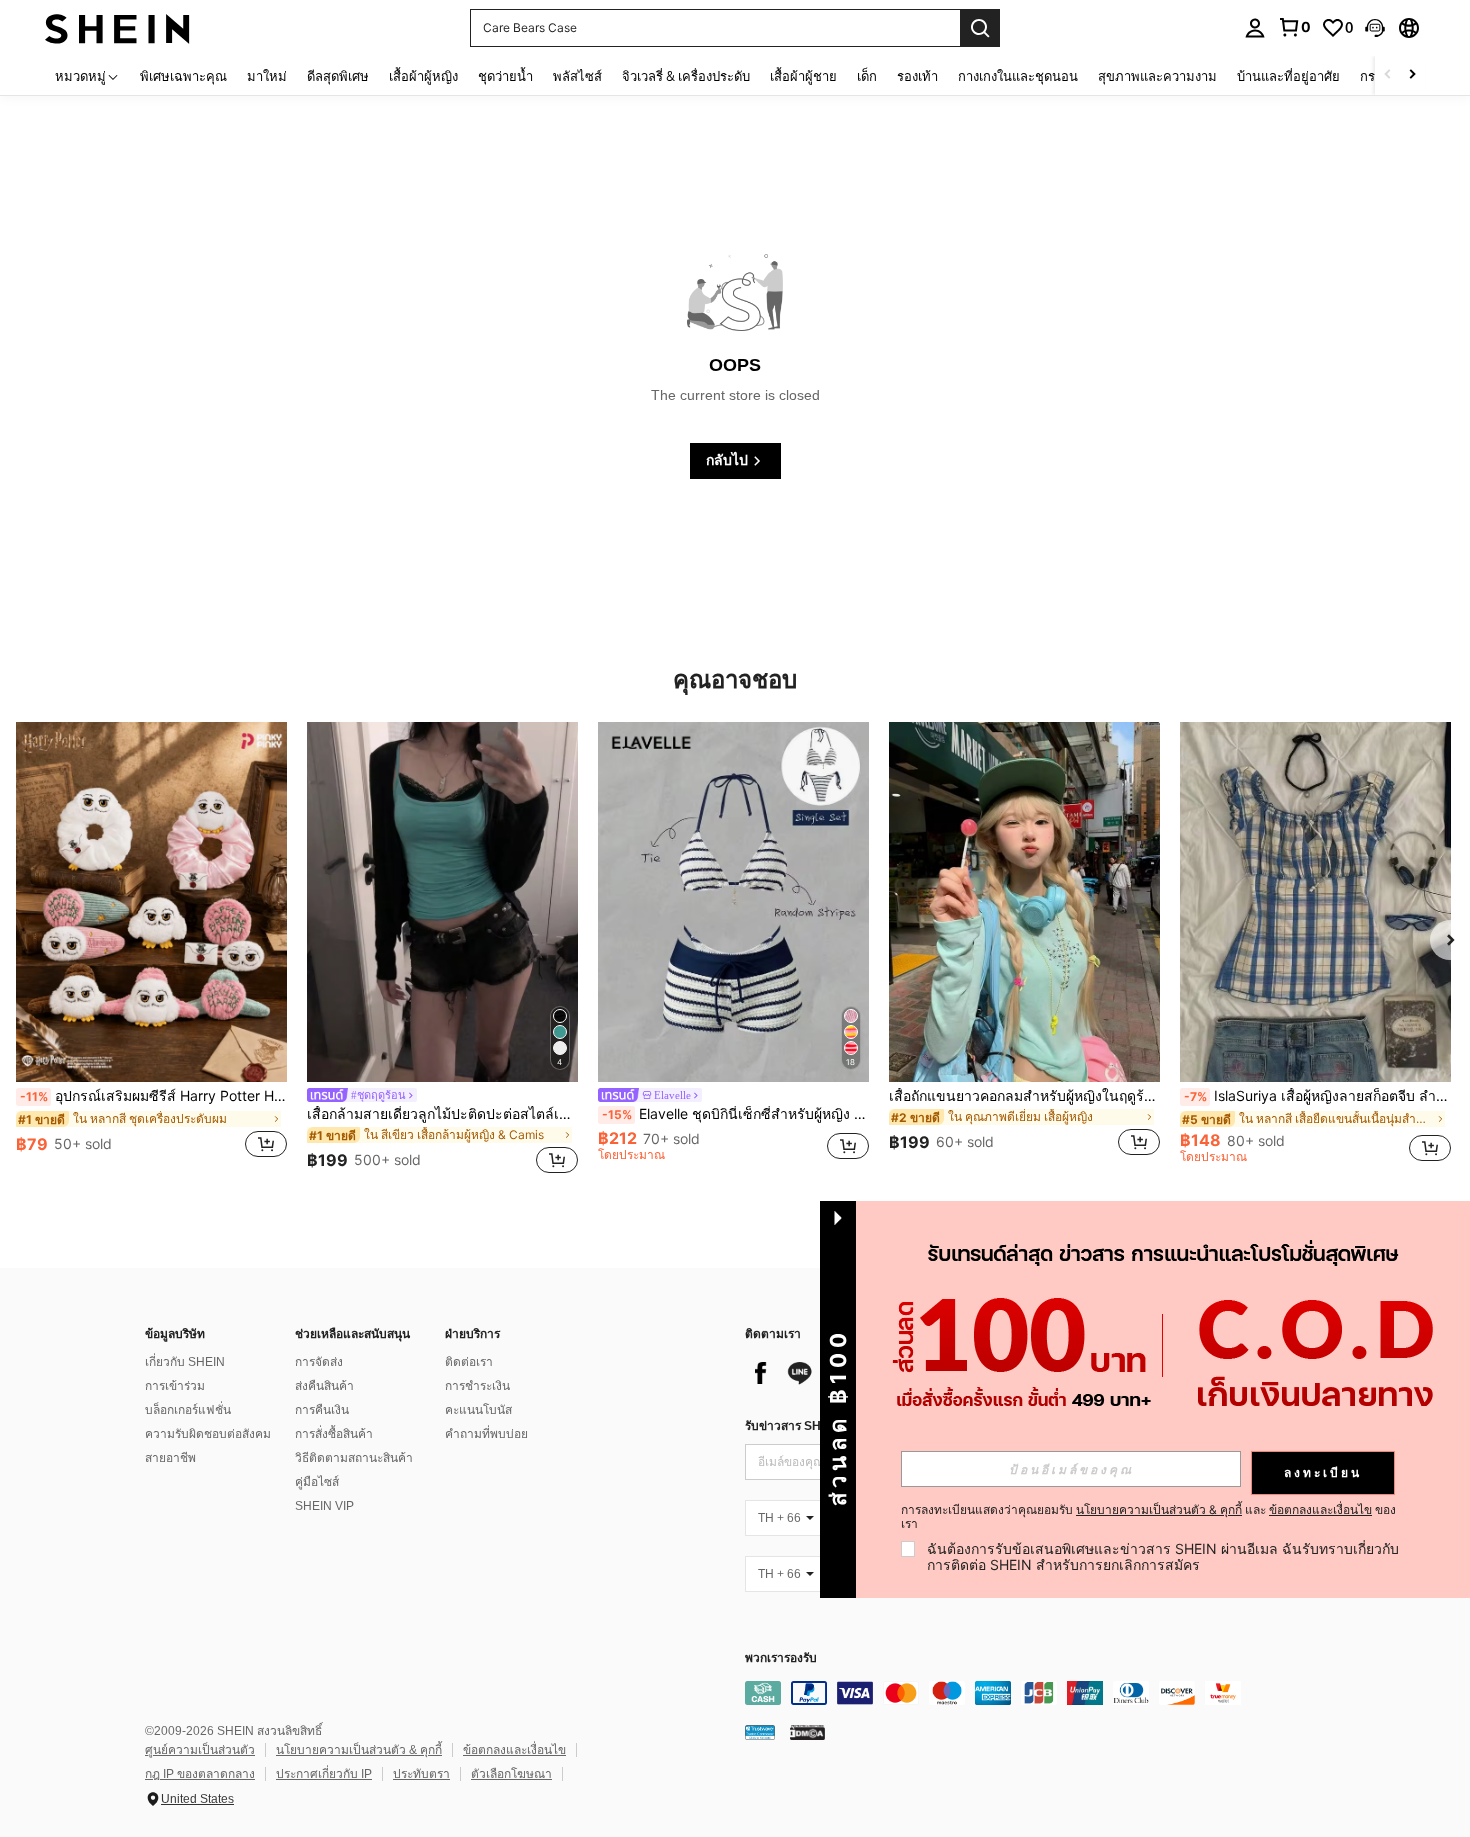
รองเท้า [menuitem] (917, 76)
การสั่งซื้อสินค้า (334, 1434)
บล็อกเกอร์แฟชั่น (188, 1410)
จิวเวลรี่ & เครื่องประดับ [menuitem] (686, 76)
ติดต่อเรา (469, 1362)
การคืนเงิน (322, 1410)
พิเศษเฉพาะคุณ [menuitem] (183, 76)
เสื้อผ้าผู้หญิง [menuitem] (423, 76)
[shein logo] (117, 27)
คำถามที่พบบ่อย (486, 1434)
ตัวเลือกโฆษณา (511, 1774)
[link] (1294, 27)
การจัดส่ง (319, 1362)
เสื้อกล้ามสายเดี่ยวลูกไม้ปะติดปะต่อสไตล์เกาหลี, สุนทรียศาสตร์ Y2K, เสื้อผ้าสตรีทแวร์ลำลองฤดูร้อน (442, 1114)
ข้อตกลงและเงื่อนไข (514, 1750)
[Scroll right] (1412, 75)
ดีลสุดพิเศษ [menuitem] (338, 76)
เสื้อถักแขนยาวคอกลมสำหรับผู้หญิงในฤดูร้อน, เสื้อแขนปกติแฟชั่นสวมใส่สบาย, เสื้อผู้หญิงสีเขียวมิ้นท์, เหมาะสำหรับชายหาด (1024, 1096)
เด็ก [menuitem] (867, 76)
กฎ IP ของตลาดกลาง (200, 1774)
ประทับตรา (421, 1774)
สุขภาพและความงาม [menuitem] (1157, 76)
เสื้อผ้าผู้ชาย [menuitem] (803, 76)
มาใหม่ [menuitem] (267, 76)
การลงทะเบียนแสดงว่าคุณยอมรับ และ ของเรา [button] (1148, 1517)
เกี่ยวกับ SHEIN (185, 1362)
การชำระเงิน (477, 1386)
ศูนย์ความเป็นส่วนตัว (200, 1750)
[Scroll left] (1388, 75)
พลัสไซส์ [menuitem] (577, 76)
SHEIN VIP (324, 1506)
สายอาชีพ (170, 1458)
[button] (1375, 28)
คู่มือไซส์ (317, 1482)
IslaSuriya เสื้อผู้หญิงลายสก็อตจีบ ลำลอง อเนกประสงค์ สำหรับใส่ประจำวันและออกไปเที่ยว (1317, 1096)
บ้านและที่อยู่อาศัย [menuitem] (1288, 76)
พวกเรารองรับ (781, 1658)
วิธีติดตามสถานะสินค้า (354, 1458)
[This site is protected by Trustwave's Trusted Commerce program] (760, 1731)
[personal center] (1255, 28)
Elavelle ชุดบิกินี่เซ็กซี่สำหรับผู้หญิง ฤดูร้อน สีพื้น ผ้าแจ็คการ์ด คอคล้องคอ (735, 1114)
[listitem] (151, 951)
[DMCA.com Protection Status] (807, 1731)
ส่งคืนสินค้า (324, 1386)
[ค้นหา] (980, 28)
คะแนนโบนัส (478, 1410)
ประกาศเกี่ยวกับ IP (324, 1774)
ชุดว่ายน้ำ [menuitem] (505, 76)
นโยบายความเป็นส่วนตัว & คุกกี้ (359, 1750)
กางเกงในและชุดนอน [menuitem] (1018, 76)
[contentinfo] (1045, 1693)
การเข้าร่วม (175, 1386)
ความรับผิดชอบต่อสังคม (208, 1434)
